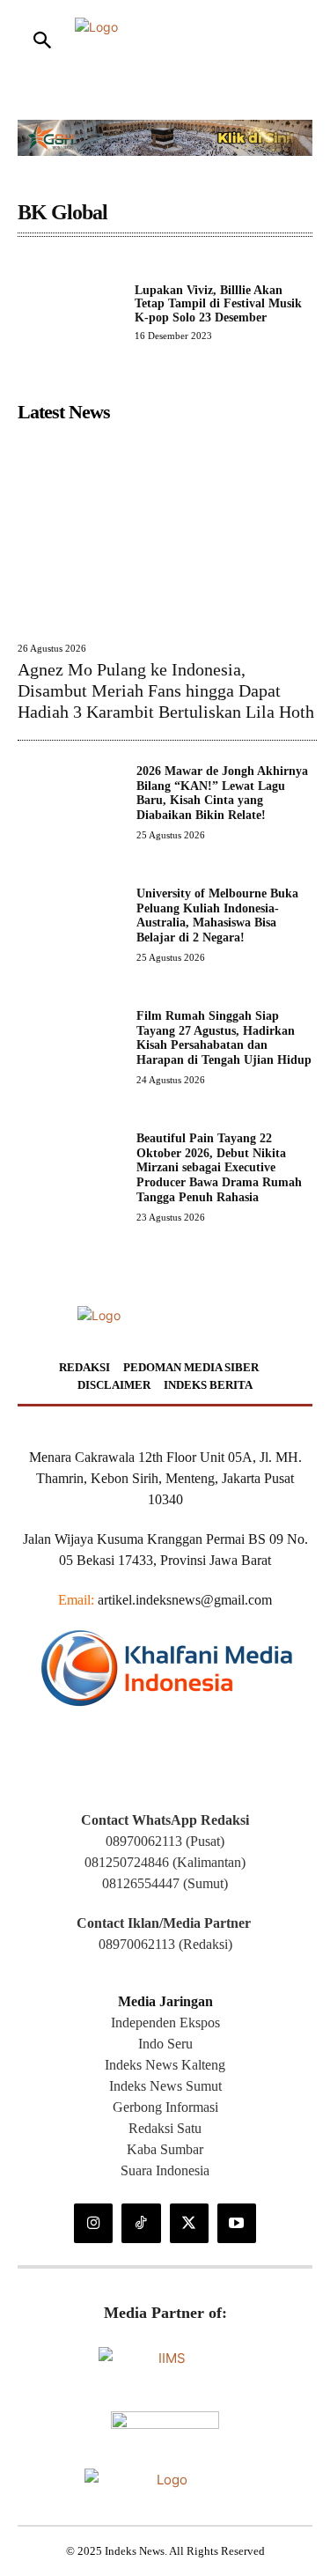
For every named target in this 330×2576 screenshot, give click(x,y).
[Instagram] (93, 2223)
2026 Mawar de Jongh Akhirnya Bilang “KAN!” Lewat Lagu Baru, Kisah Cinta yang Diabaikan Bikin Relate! (222, 793)
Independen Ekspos (165, 2022)
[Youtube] (237, 2223)
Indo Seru (165, 2044)
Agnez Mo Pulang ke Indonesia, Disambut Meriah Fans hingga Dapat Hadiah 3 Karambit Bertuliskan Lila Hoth (166, 690)
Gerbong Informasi (165, 2107)
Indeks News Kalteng (165, 2065)
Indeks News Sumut (165, 2086)
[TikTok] (141, 2223)
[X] (189, 2223)
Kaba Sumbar (165, 2149)
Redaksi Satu (165, 2128)
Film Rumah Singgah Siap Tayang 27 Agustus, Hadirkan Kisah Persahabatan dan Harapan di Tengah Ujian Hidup (224, 1038)
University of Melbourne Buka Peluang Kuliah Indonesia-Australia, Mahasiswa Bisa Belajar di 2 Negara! (217, 915)
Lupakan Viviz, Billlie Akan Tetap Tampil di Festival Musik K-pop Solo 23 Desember (218, 304)
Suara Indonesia (165, 2170)
